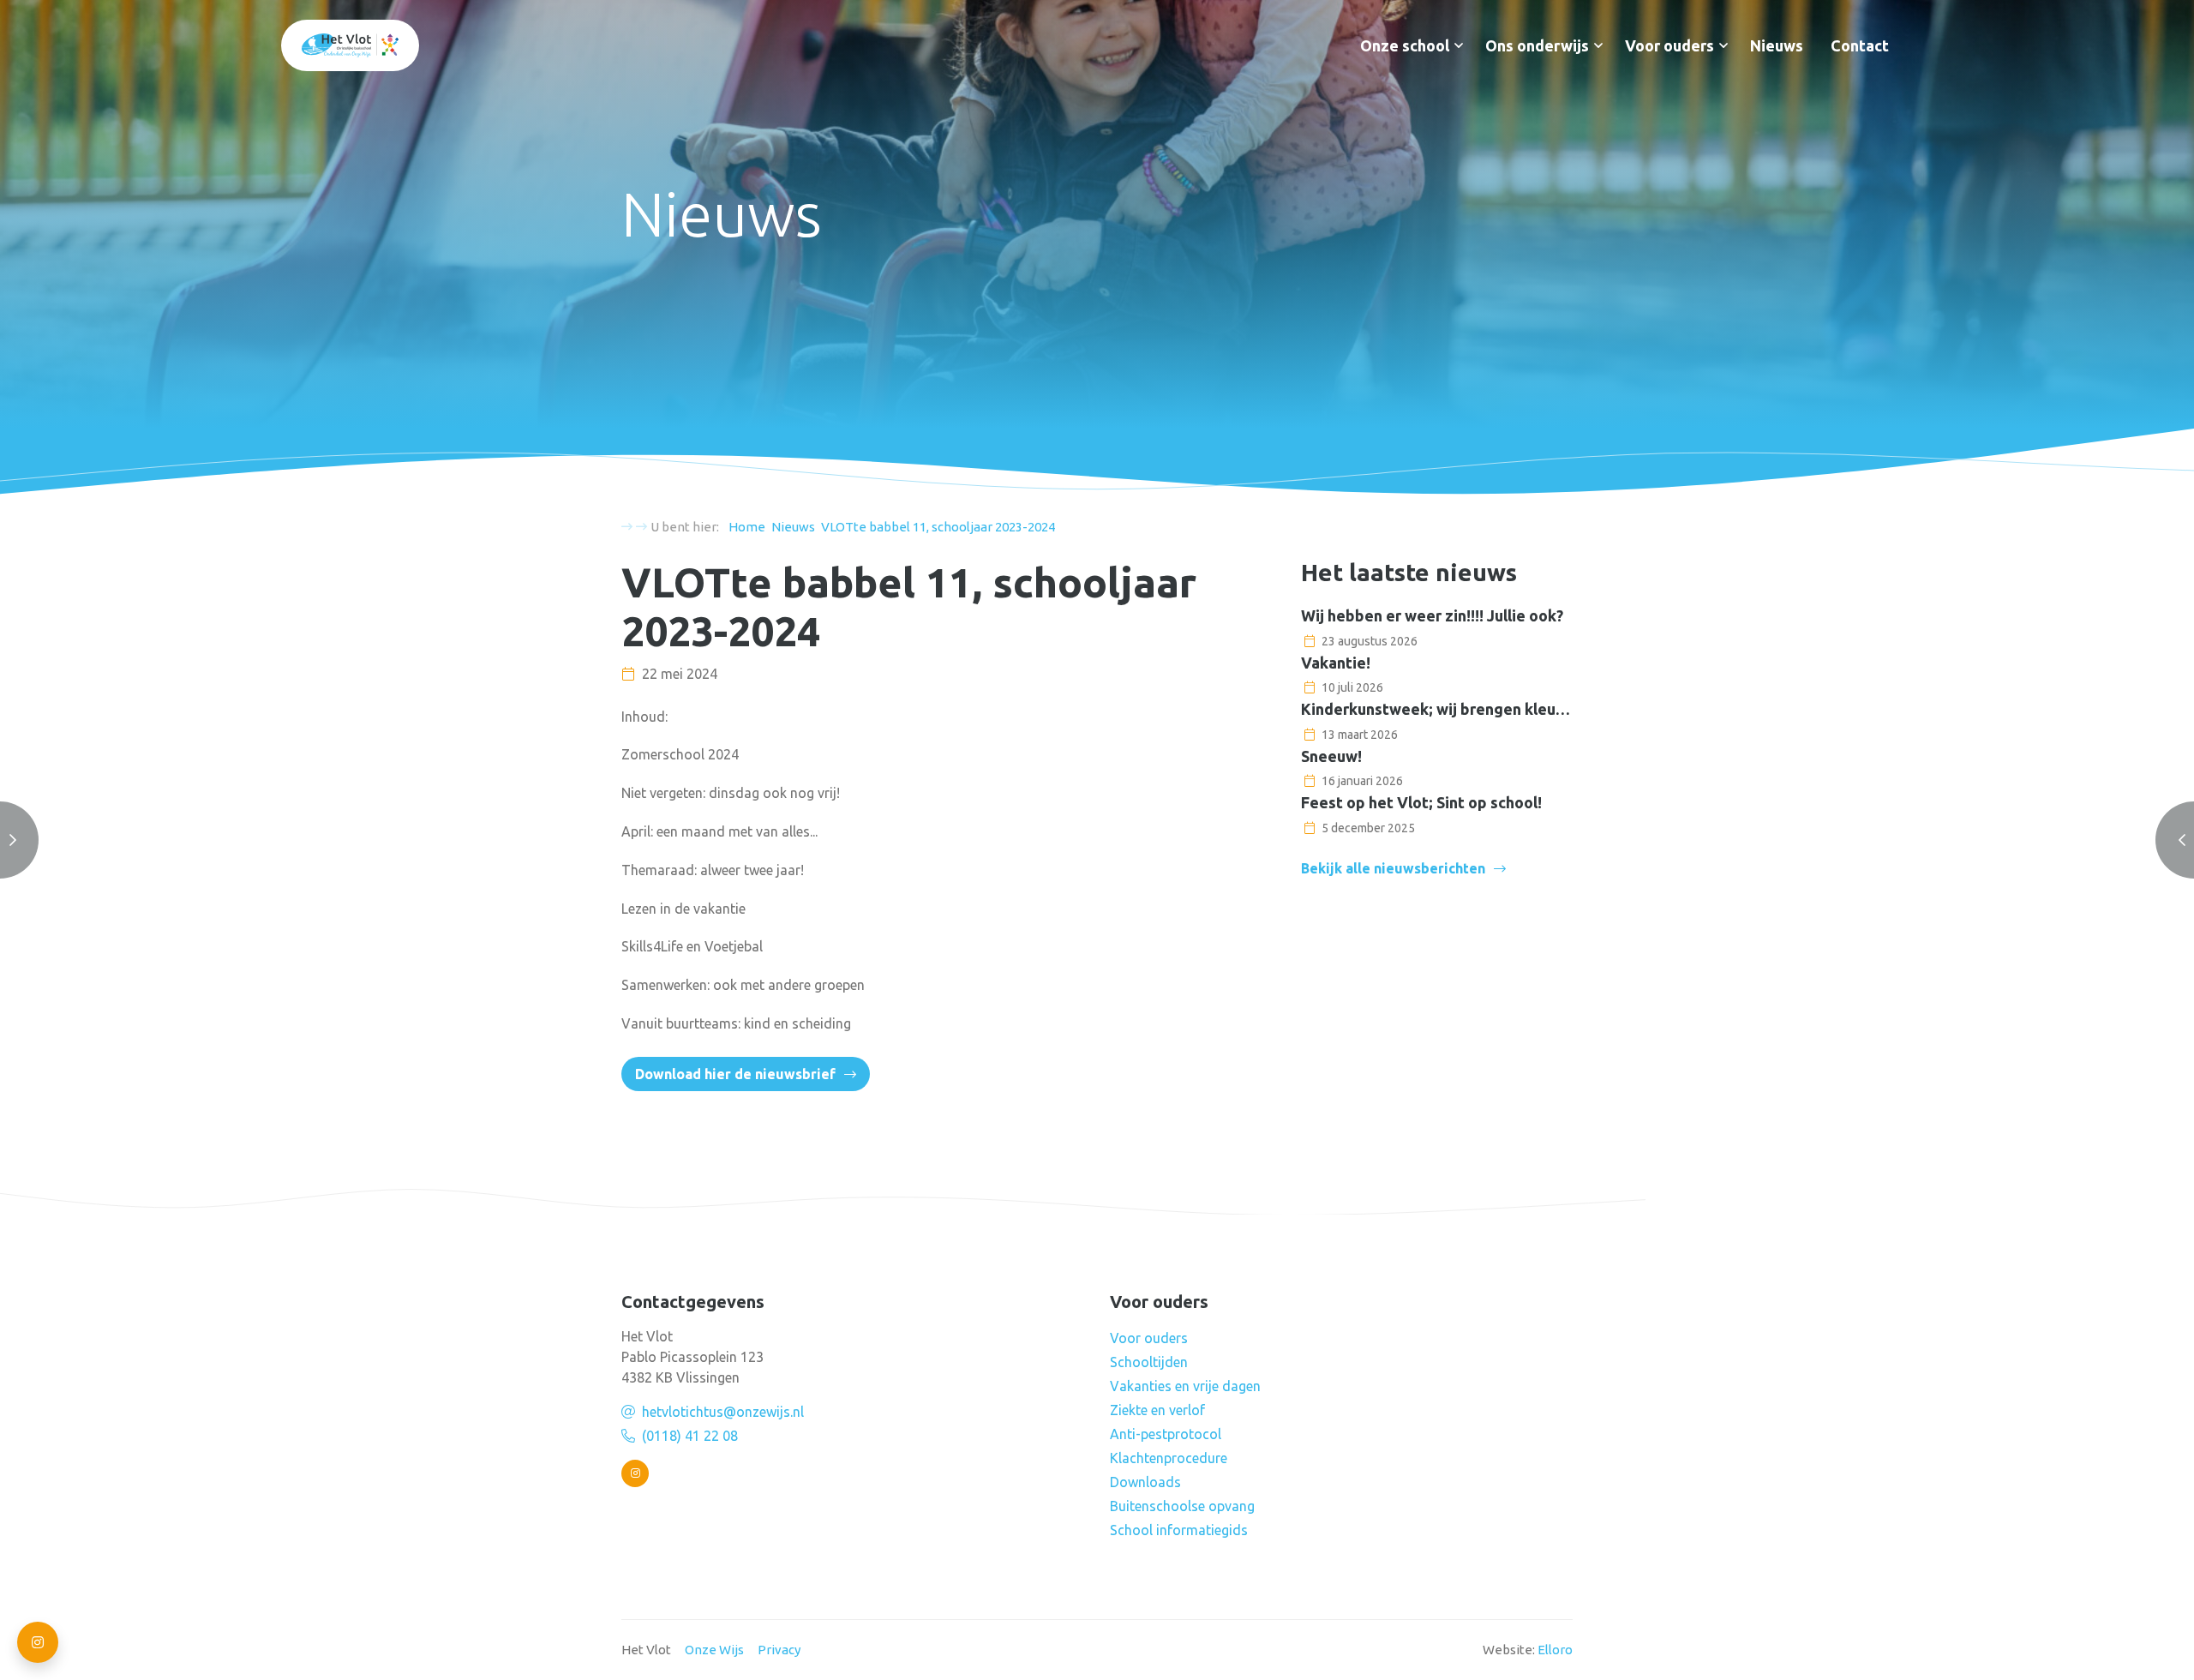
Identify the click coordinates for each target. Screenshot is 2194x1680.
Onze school (1405, 45)
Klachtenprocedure (1169, 1458)
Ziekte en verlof (1157, 1410)
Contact (1860, 45)
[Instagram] (635, 1473)
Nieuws (1777, 45)
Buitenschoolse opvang (1182, 1506)
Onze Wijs (714, 1650)
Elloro (1555, 1650)
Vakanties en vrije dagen (1185, 1386)
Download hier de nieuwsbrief (735, 1074)
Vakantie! (1336, 663)
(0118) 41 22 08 (690, 1436)
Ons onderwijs (1537, 45)
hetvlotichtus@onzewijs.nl (723, 1412)
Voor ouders (1669, 45)
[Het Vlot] (350, 45)
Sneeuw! (1331, 756)
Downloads (1145, 1482)
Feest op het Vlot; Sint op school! (1421, 802)
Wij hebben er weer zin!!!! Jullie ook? (1432, 615)
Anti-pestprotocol (1166, 1434)
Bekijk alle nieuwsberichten (1393, 868)
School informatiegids (1179, 1530)
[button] (1459, 45)
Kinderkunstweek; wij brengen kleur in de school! (1437, 709)
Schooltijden (1149, 1362)
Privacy (779, 1650)
